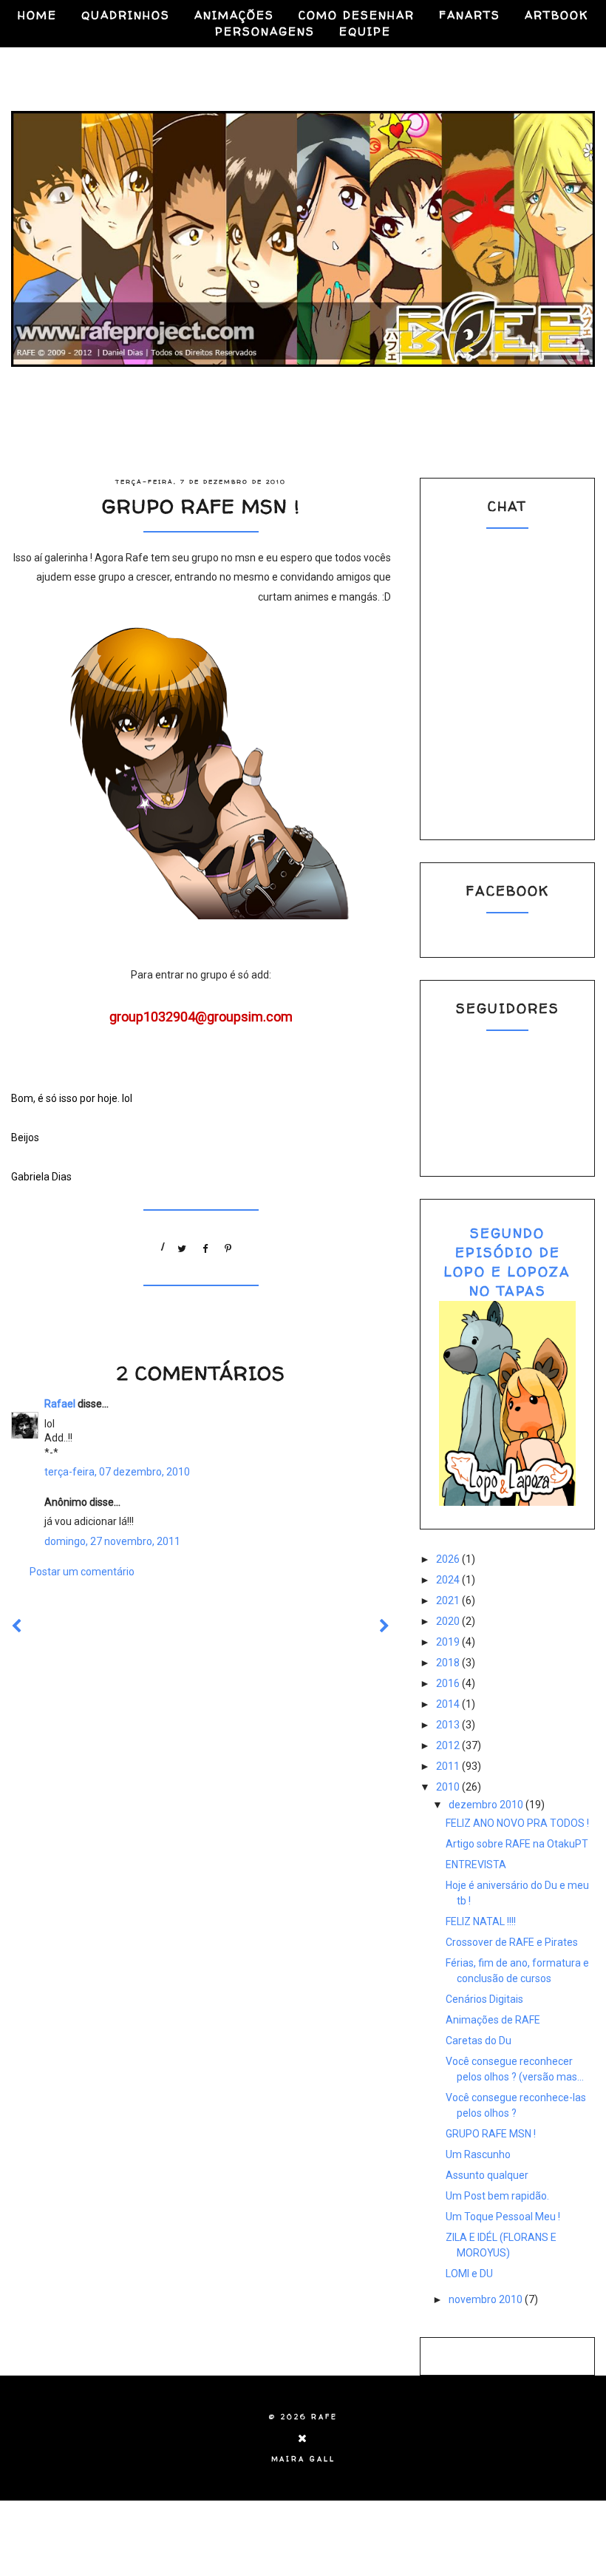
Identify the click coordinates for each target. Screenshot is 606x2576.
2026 (449, 1559)
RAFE (324, 2417)
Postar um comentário (82, 1572)
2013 (449, 1725)
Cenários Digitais (484, 1999)
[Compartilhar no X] (183, 1245)
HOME (37, 15)
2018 (449, 1663)
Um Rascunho (478, 2154)
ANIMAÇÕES (234, 15)
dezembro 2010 (487, 1805)
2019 (449, 1642)
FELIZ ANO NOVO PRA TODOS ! (517, 1823)
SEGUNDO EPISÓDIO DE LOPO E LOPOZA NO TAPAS (507, 1262)
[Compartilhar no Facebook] (205, 1245)
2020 (449, 1621)
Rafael (60, 1404)
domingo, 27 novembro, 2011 (112, 1541)
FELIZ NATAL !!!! (481, 1921)
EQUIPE (365, 31)
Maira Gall (303, 2459)
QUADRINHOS (126, 15)
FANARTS (470, 15)
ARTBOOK (556, 15)
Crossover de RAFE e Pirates (512, 1942)
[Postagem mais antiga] (385, 1626)
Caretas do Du (479, 2041)
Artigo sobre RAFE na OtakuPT (517, 1844)
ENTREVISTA (476, 1865)
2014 (449, 1704)
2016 (449, 1683)
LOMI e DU (469, 2274)
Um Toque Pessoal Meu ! (503, 2217)
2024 (449, 1580)
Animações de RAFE (493, 2020)
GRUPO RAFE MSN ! (491, 2134)
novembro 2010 (487, 2299)
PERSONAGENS (265, 31)
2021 (449, 1600)
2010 (449, 1787)
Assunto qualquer (487, 2175)
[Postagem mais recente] (17, 1626)
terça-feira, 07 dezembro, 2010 (117, 1472)
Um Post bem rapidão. (497, 2196)
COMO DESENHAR (357, 15)
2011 (449, 1766)
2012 (449, 1745)
